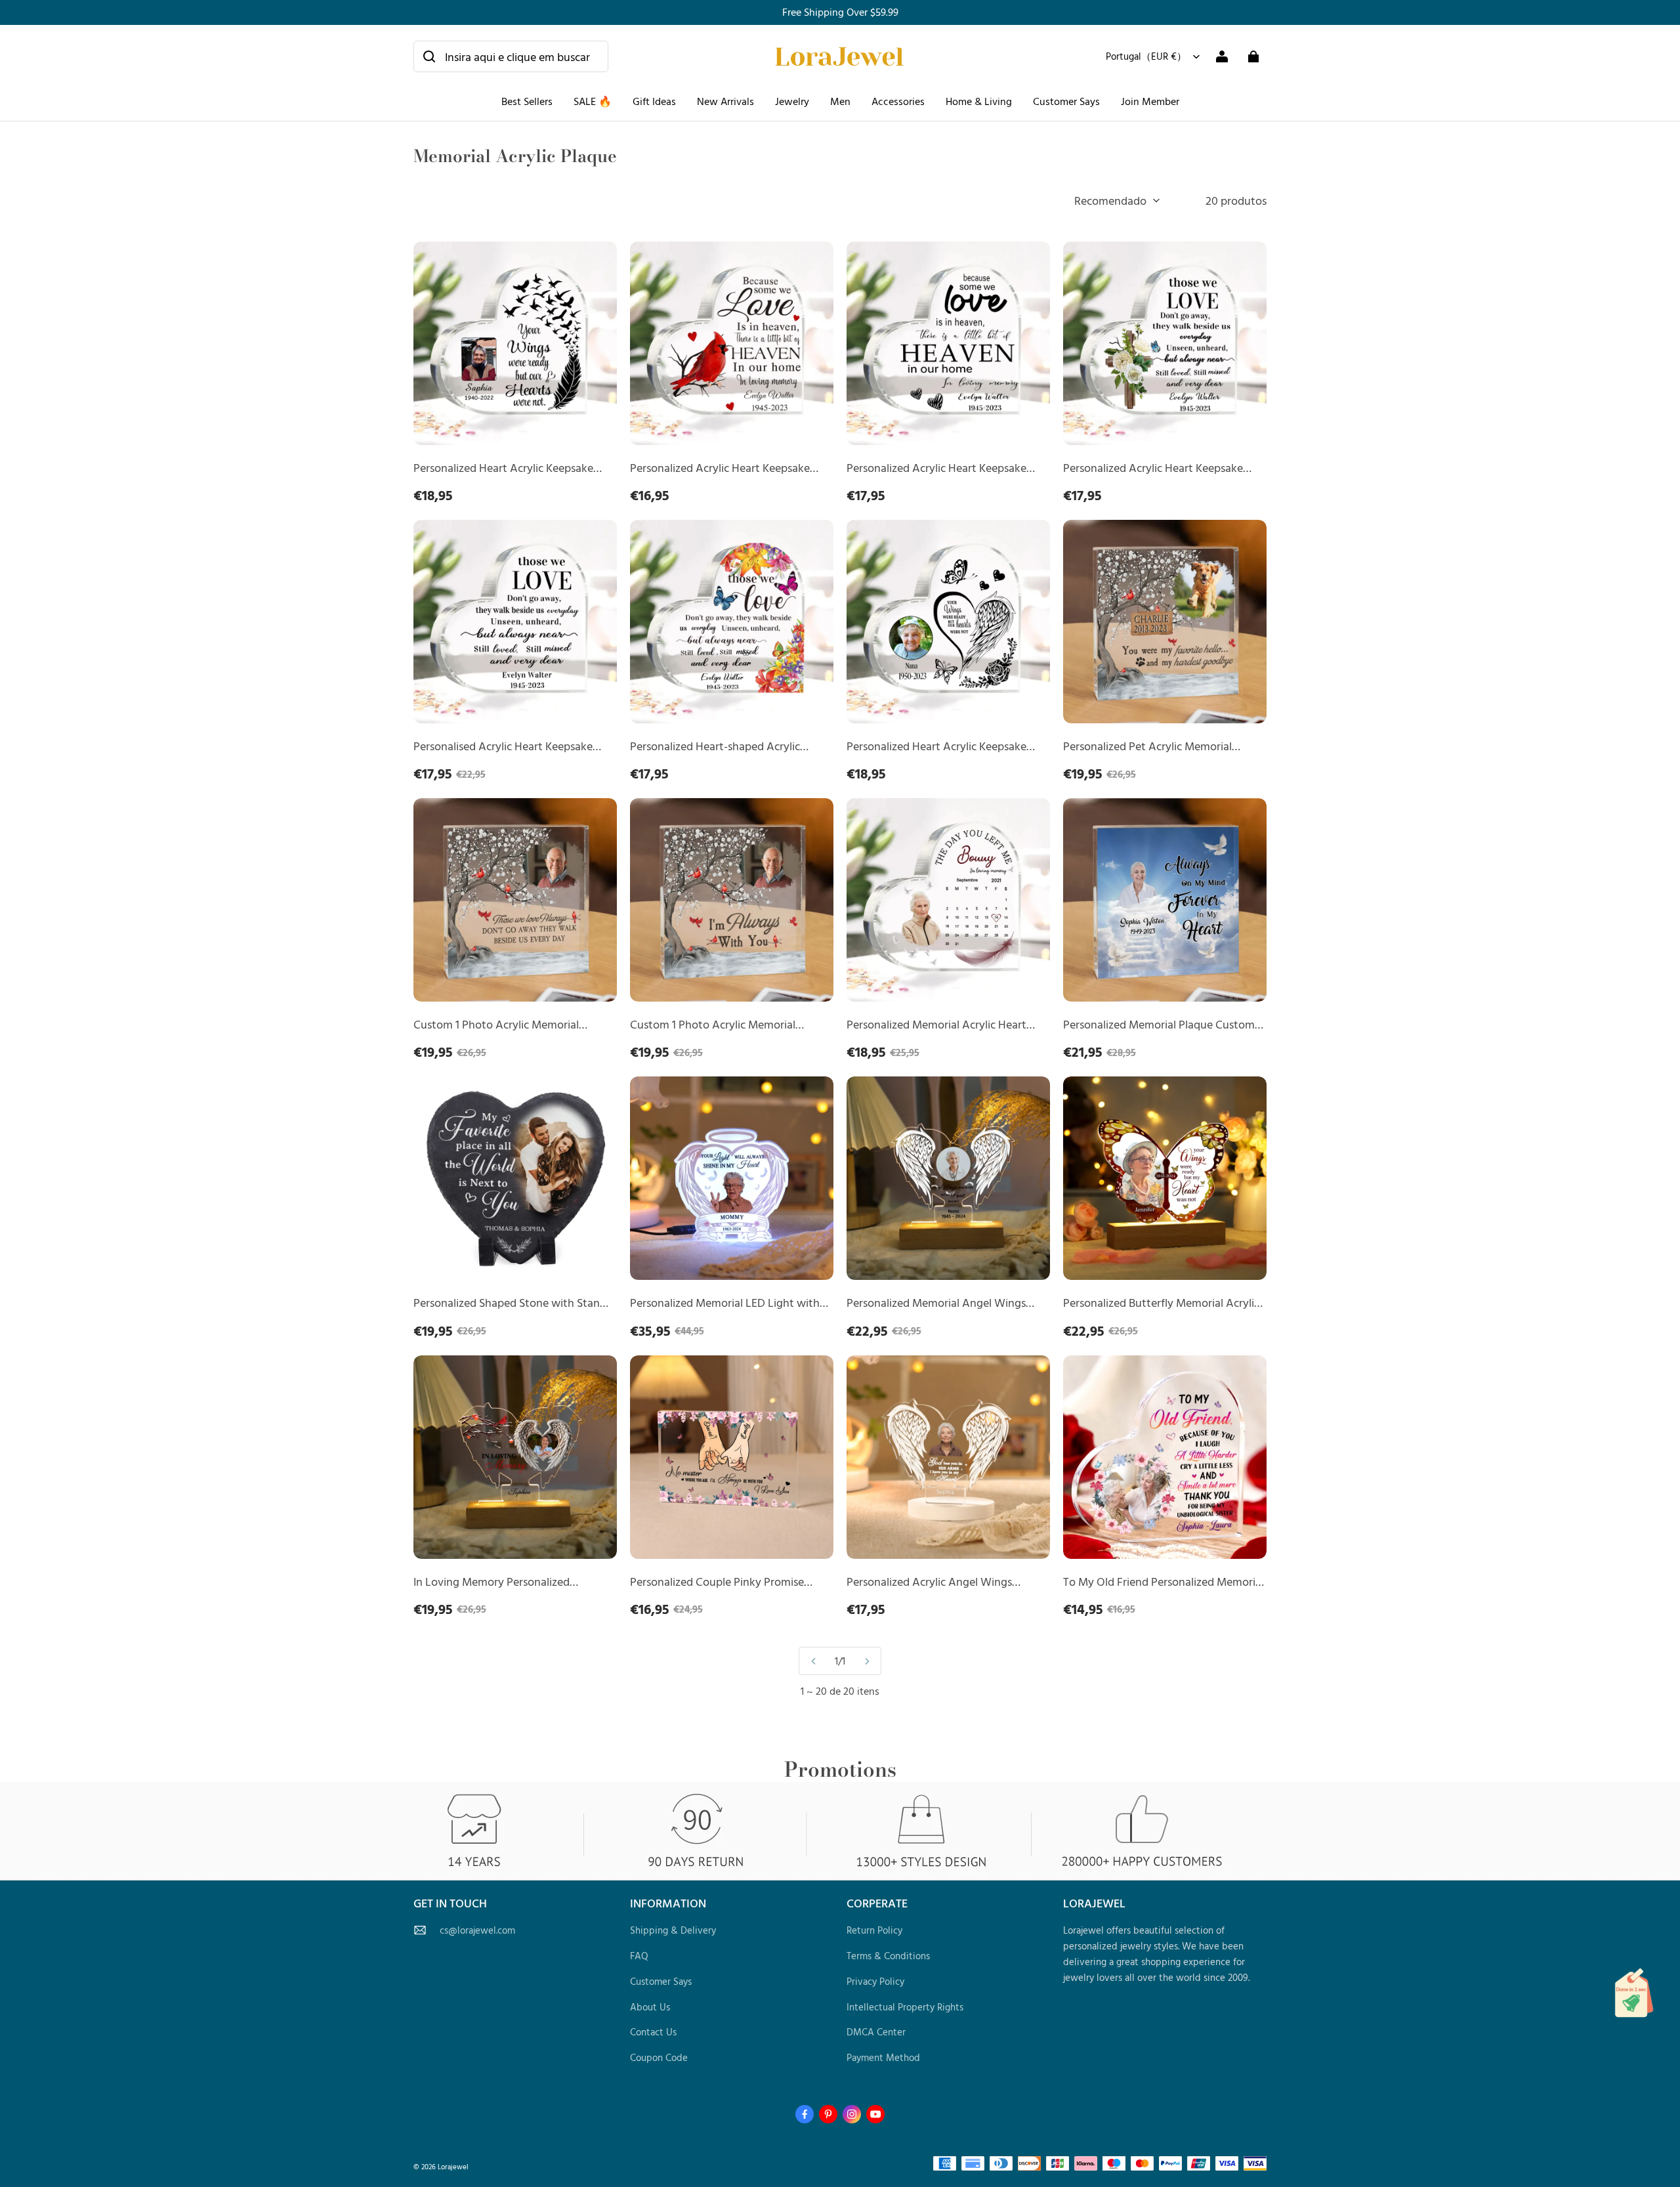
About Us (650, 2007)
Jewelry (792, 101)
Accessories (898, 101)
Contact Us (653, 2032)
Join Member (1150, 101)
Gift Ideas (654, 101)
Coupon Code (659, 2057)
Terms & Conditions (888, 1956)
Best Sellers (527, 101)
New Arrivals (725, 101)
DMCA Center (876, 2032)
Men (840, 101)
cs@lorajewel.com (477, 1930)
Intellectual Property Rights (905, 2007)
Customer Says (1066, 101)
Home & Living (979, 101)
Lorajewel (453, 2166)
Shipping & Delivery (673, 1930)
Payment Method (883, 2057)
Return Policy (874, 1930)
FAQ (639, 1956)
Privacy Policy (875, 1981)
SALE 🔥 (593, 101)
